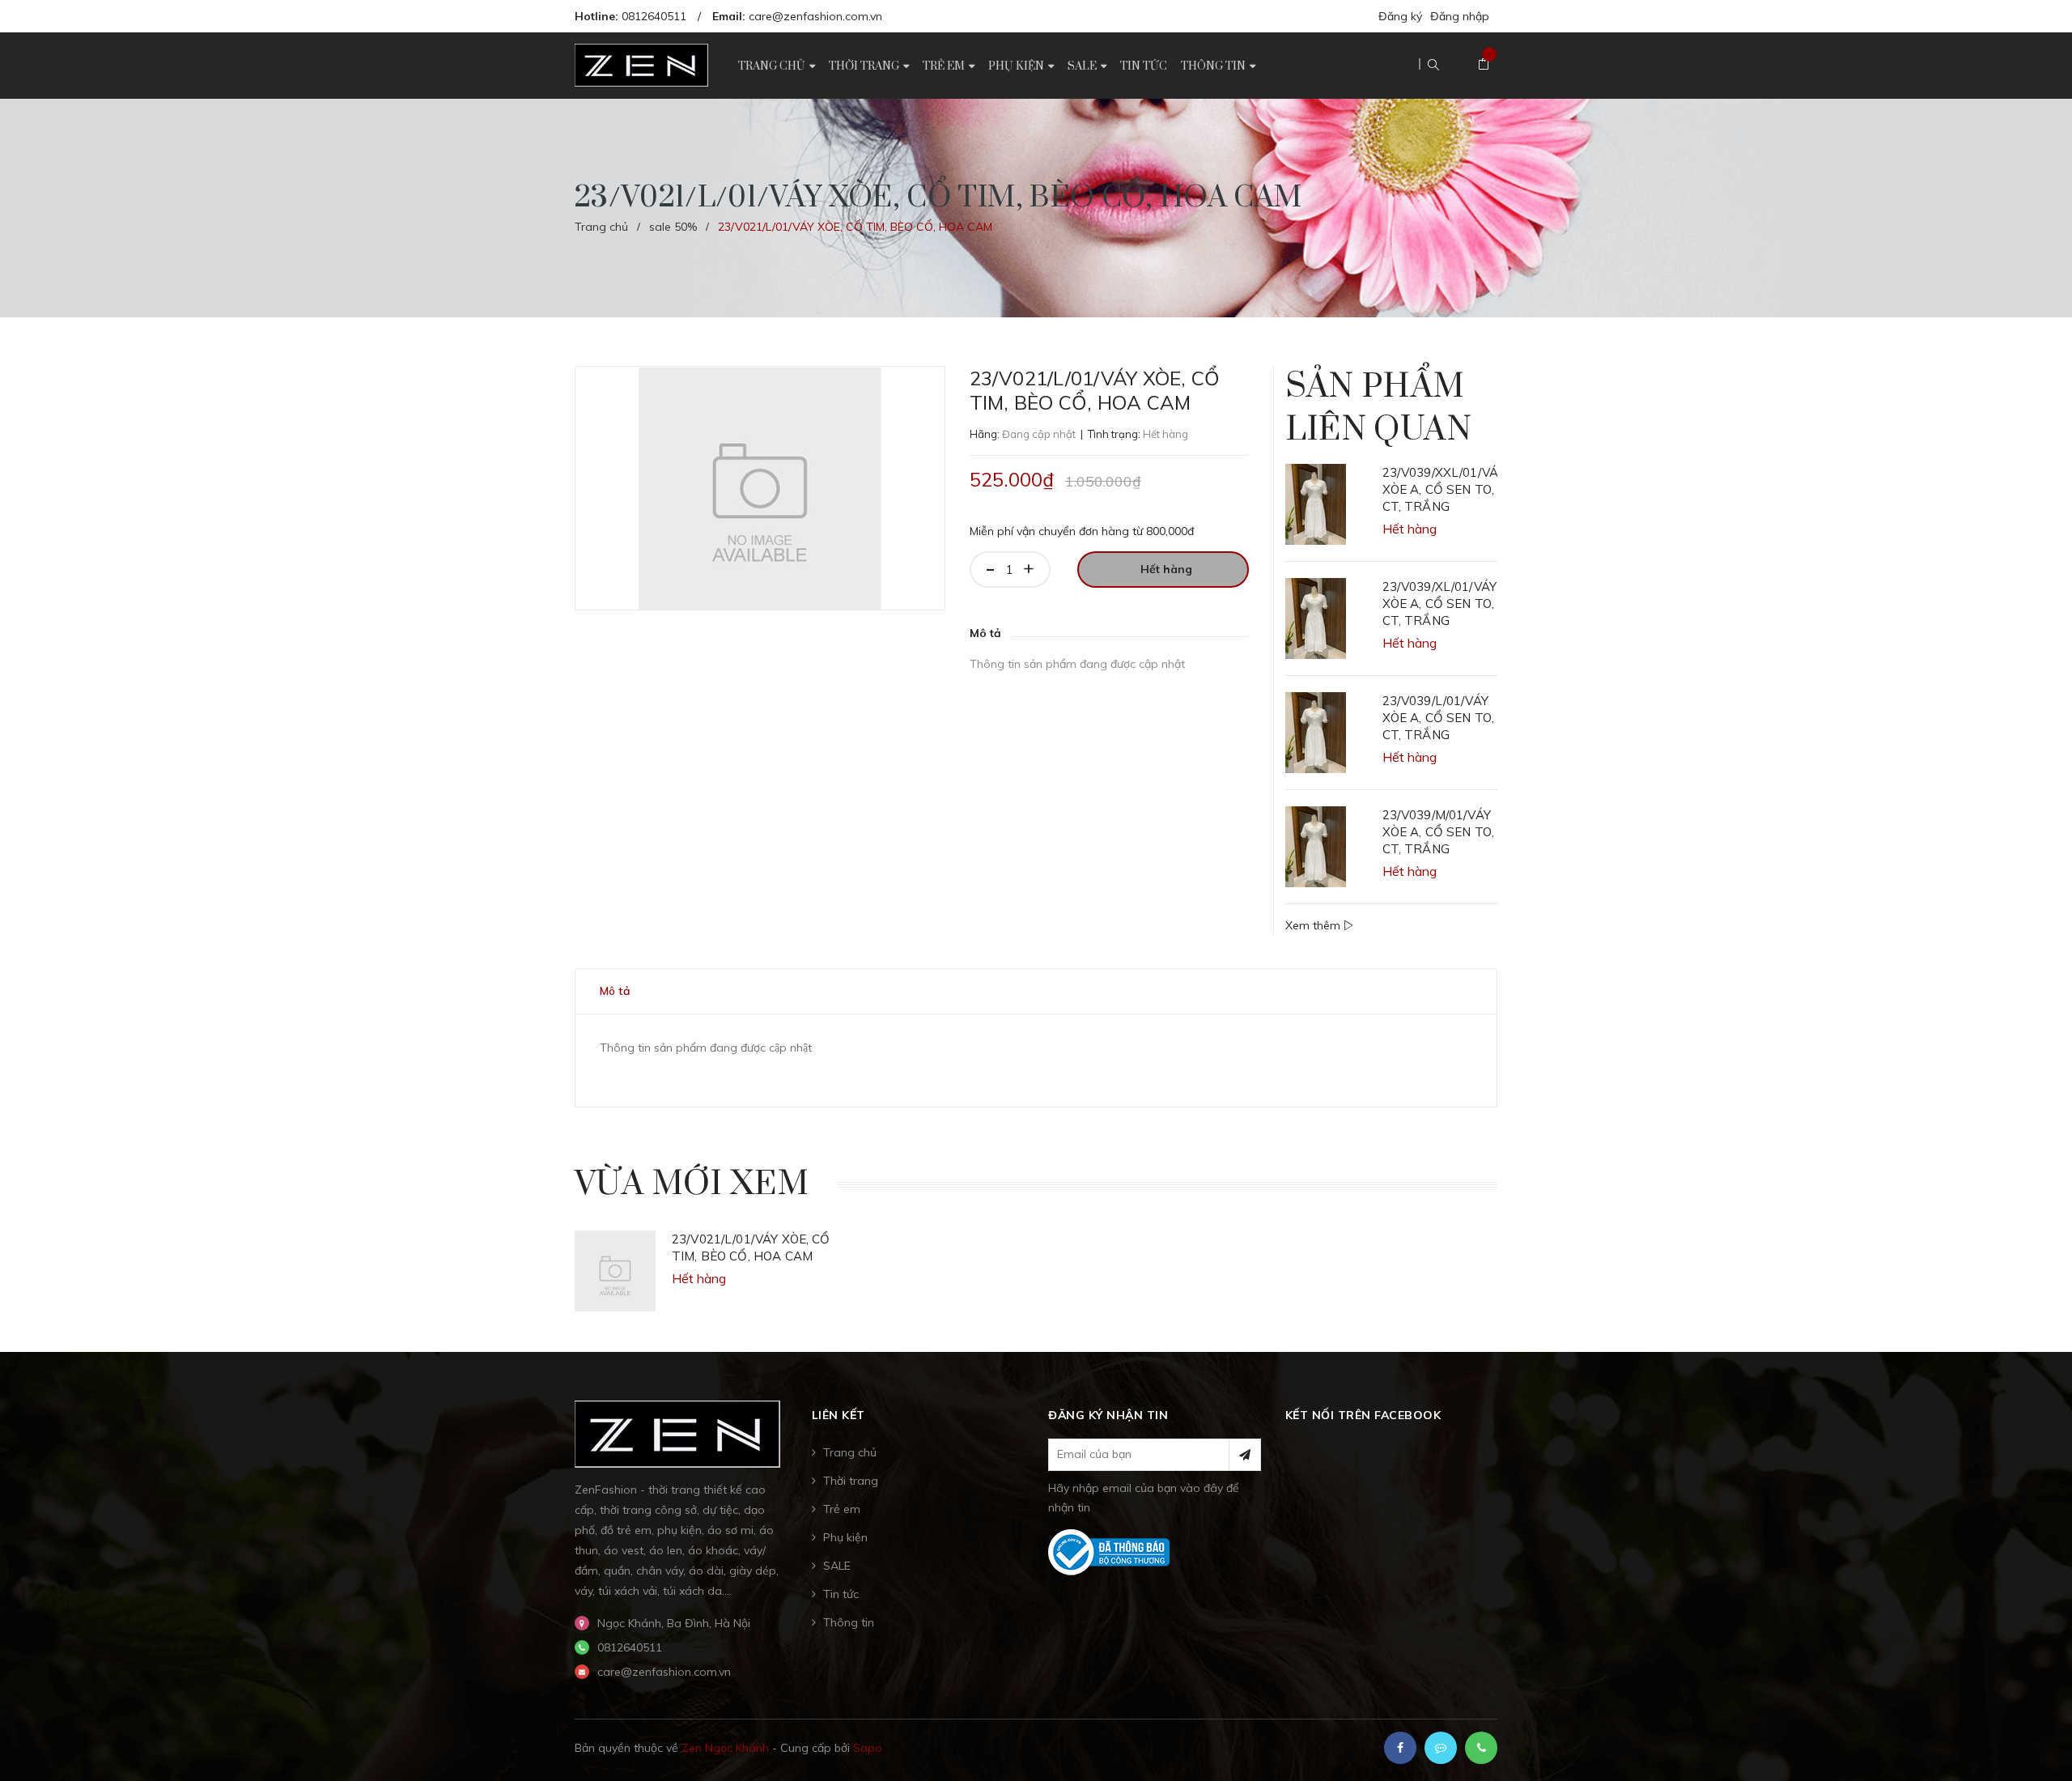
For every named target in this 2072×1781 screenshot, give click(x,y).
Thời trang (851, 1481)
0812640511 (654, 16)
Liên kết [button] (839, 1415)
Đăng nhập (1460, 16)
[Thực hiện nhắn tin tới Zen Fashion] (1441, 1748)
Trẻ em (842, 1509)
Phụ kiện (845, 1537)
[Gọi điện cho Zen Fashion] (1481, 1748)
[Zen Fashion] (677, 1433)
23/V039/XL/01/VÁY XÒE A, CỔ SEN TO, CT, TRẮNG (1440, 604)
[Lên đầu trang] (2040, 1745)
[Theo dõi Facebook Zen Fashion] (1400, 1748)
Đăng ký (1400, 16)
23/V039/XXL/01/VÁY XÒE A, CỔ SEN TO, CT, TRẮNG (1440, 489)
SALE (837, 1566)
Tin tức (841, 1594)
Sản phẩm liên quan (1378, 408)
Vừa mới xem (692, 1184)
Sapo (868, 1748)
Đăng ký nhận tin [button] (1108, 1415)
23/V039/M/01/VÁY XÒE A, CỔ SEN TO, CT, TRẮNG (1439, 832)
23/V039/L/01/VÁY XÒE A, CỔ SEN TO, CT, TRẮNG (1439, 718)
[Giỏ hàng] (1484, 65)
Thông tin (849, 1622)
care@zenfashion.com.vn (815, 16)
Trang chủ (850, 1452)
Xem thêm (1314, 925)
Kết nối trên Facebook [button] (1363, 1415)
